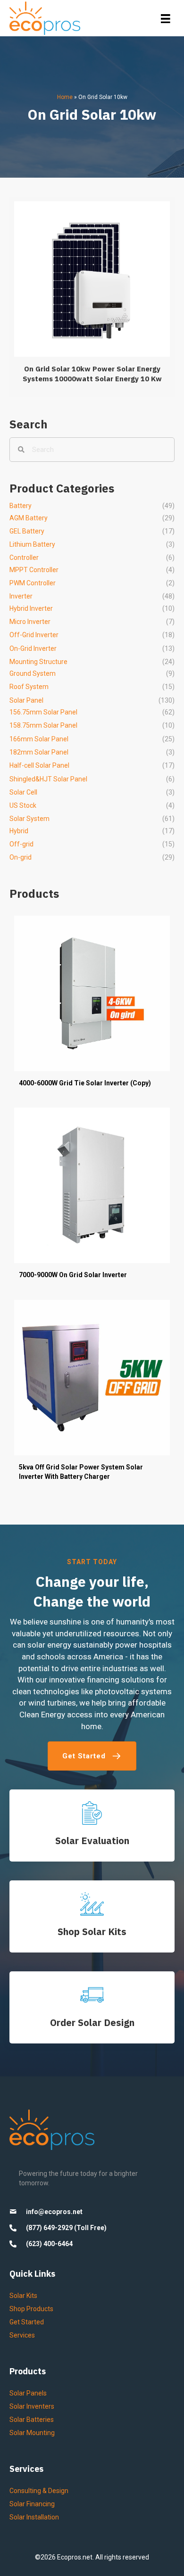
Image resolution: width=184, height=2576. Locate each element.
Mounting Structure (38, 662)
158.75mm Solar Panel (43, 725)
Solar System (29, 819)
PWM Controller (33, 583)
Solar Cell (23, 792)
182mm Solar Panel (39, 752)
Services (22, 2335)
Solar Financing (32, 2504)
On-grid (21, 857)
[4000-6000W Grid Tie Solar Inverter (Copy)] (92, 1006)
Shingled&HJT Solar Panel (48, 779)
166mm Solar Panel (39, 739)
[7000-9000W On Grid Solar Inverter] (92, 1198)
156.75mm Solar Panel (43, 712)
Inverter (21, 596)
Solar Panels (28, 2393)
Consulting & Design (39, 2491)
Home (65, 97)
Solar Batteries (32, 2420)
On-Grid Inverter (33, 648)
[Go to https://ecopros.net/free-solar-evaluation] (92, 1825)
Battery (21, 506)
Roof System (29, 687)
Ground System (33, 673)
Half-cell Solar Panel (39, 765)
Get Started (27, 2322)
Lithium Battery (32, 544)
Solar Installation (34, 2517)
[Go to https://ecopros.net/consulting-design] (92, 2007)
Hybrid (19, 831)
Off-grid (21, 844)
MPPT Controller (34, 570)
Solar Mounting (32, 2433)
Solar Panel (26, 700)
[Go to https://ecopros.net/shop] (92, 1916)
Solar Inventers (32, 2406)
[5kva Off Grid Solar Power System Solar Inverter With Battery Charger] (92, 1395)
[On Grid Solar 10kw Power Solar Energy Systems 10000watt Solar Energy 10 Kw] (92, 297)
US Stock (23, 805)
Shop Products (31, 2309)
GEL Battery (27, 531)
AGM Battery (29, 518)
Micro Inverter (30, 622)
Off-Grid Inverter (34, 635)
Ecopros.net (75, 2557)
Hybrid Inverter (31, 608)
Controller (24, 558)
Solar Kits (23, 2296)
